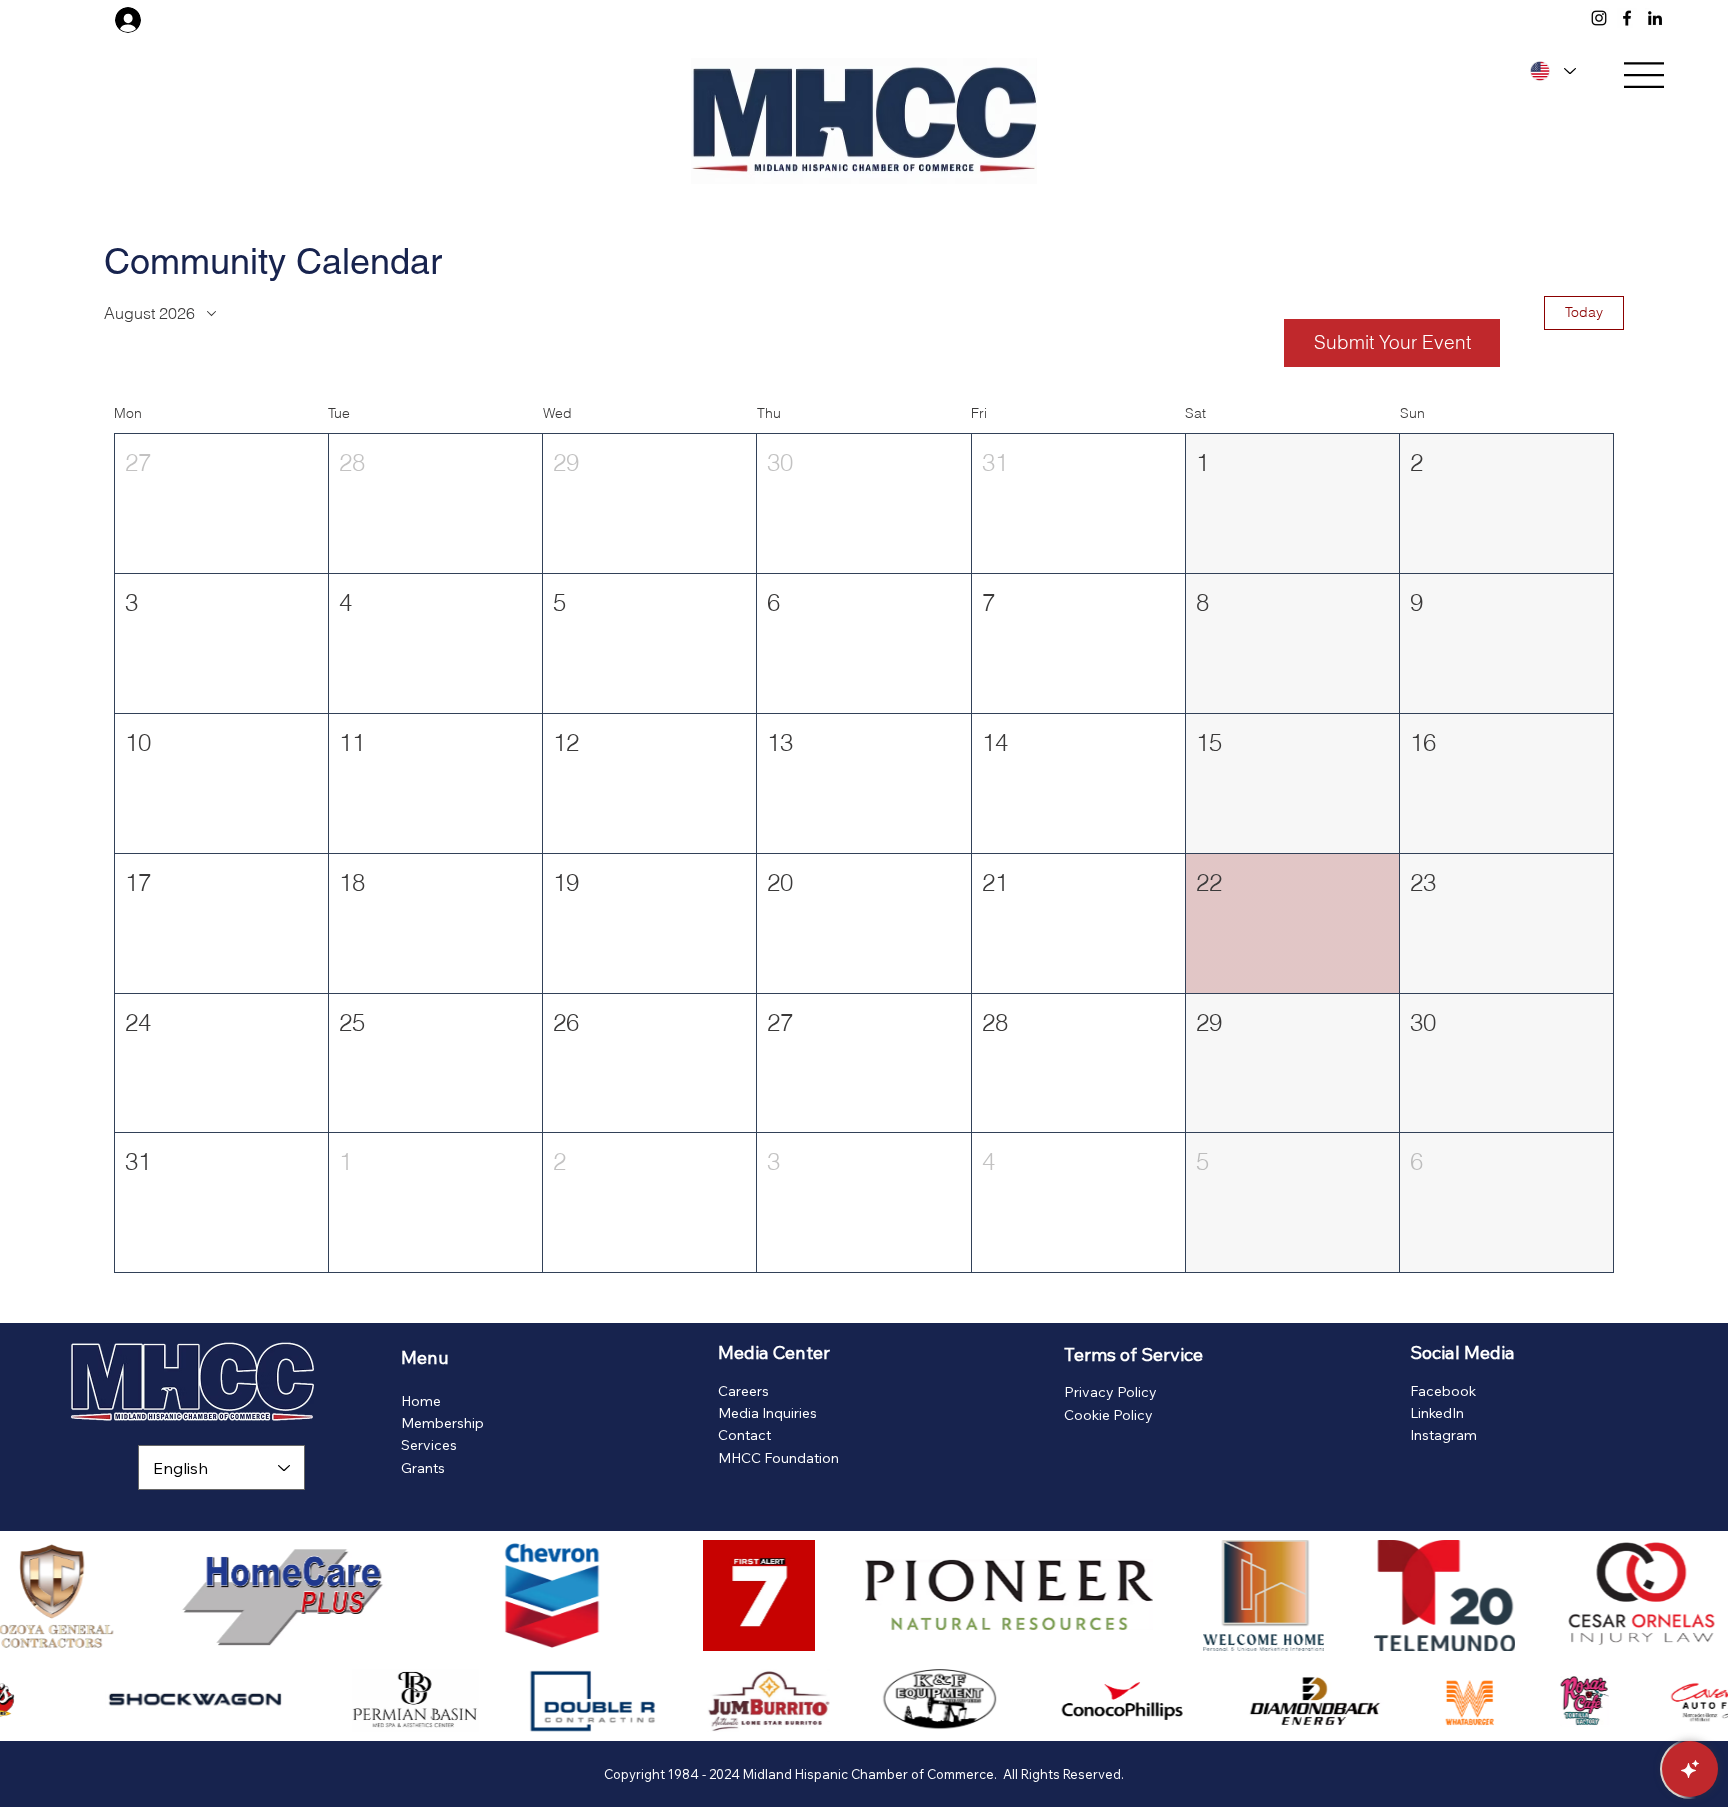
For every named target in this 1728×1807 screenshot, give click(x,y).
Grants (423, 1468)
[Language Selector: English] (1550, 71)
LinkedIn (1437, 1413)
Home (421, 1401)
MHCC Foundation (778, 1458)
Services (429, 1445)
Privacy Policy (1110, 1392)
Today (1584, 312)
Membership (442, 1423)
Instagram (1443, 1435)
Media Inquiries (767, 1413)
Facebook (1443, 1391)
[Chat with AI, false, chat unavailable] (1690, 1769)
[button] (221, 503)
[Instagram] (1599, 18)
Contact (744, 1435)
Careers (743, 1391)
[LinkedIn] (1655, 18)
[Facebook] (1627, 18)
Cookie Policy (1108, 1415)
